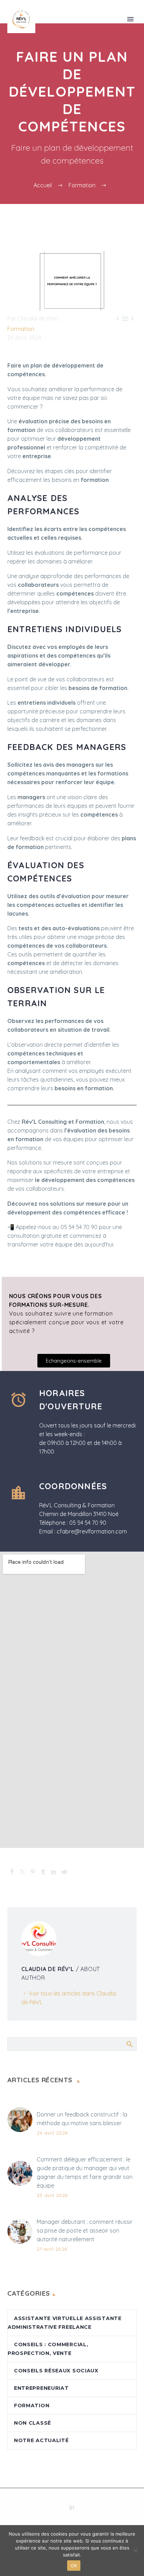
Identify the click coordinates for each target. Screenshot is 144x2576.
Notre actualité (41, 2440)
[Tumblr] (43, 1872)
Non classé (33, 2423)
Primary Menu (130, 19)
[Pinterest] (33, 1872)
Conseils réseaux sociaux (56, 2371)
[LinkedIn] (54, 1872)
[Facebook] (12, 1872)
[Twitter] (22, 1872)
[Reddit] (64, 1872)
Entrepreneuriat (41, 2388)
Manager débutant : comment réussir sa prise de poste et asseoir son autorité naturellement (85, 2230)
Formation (21, 329)
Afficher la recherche (129, 2044)
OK (74, 2566)
